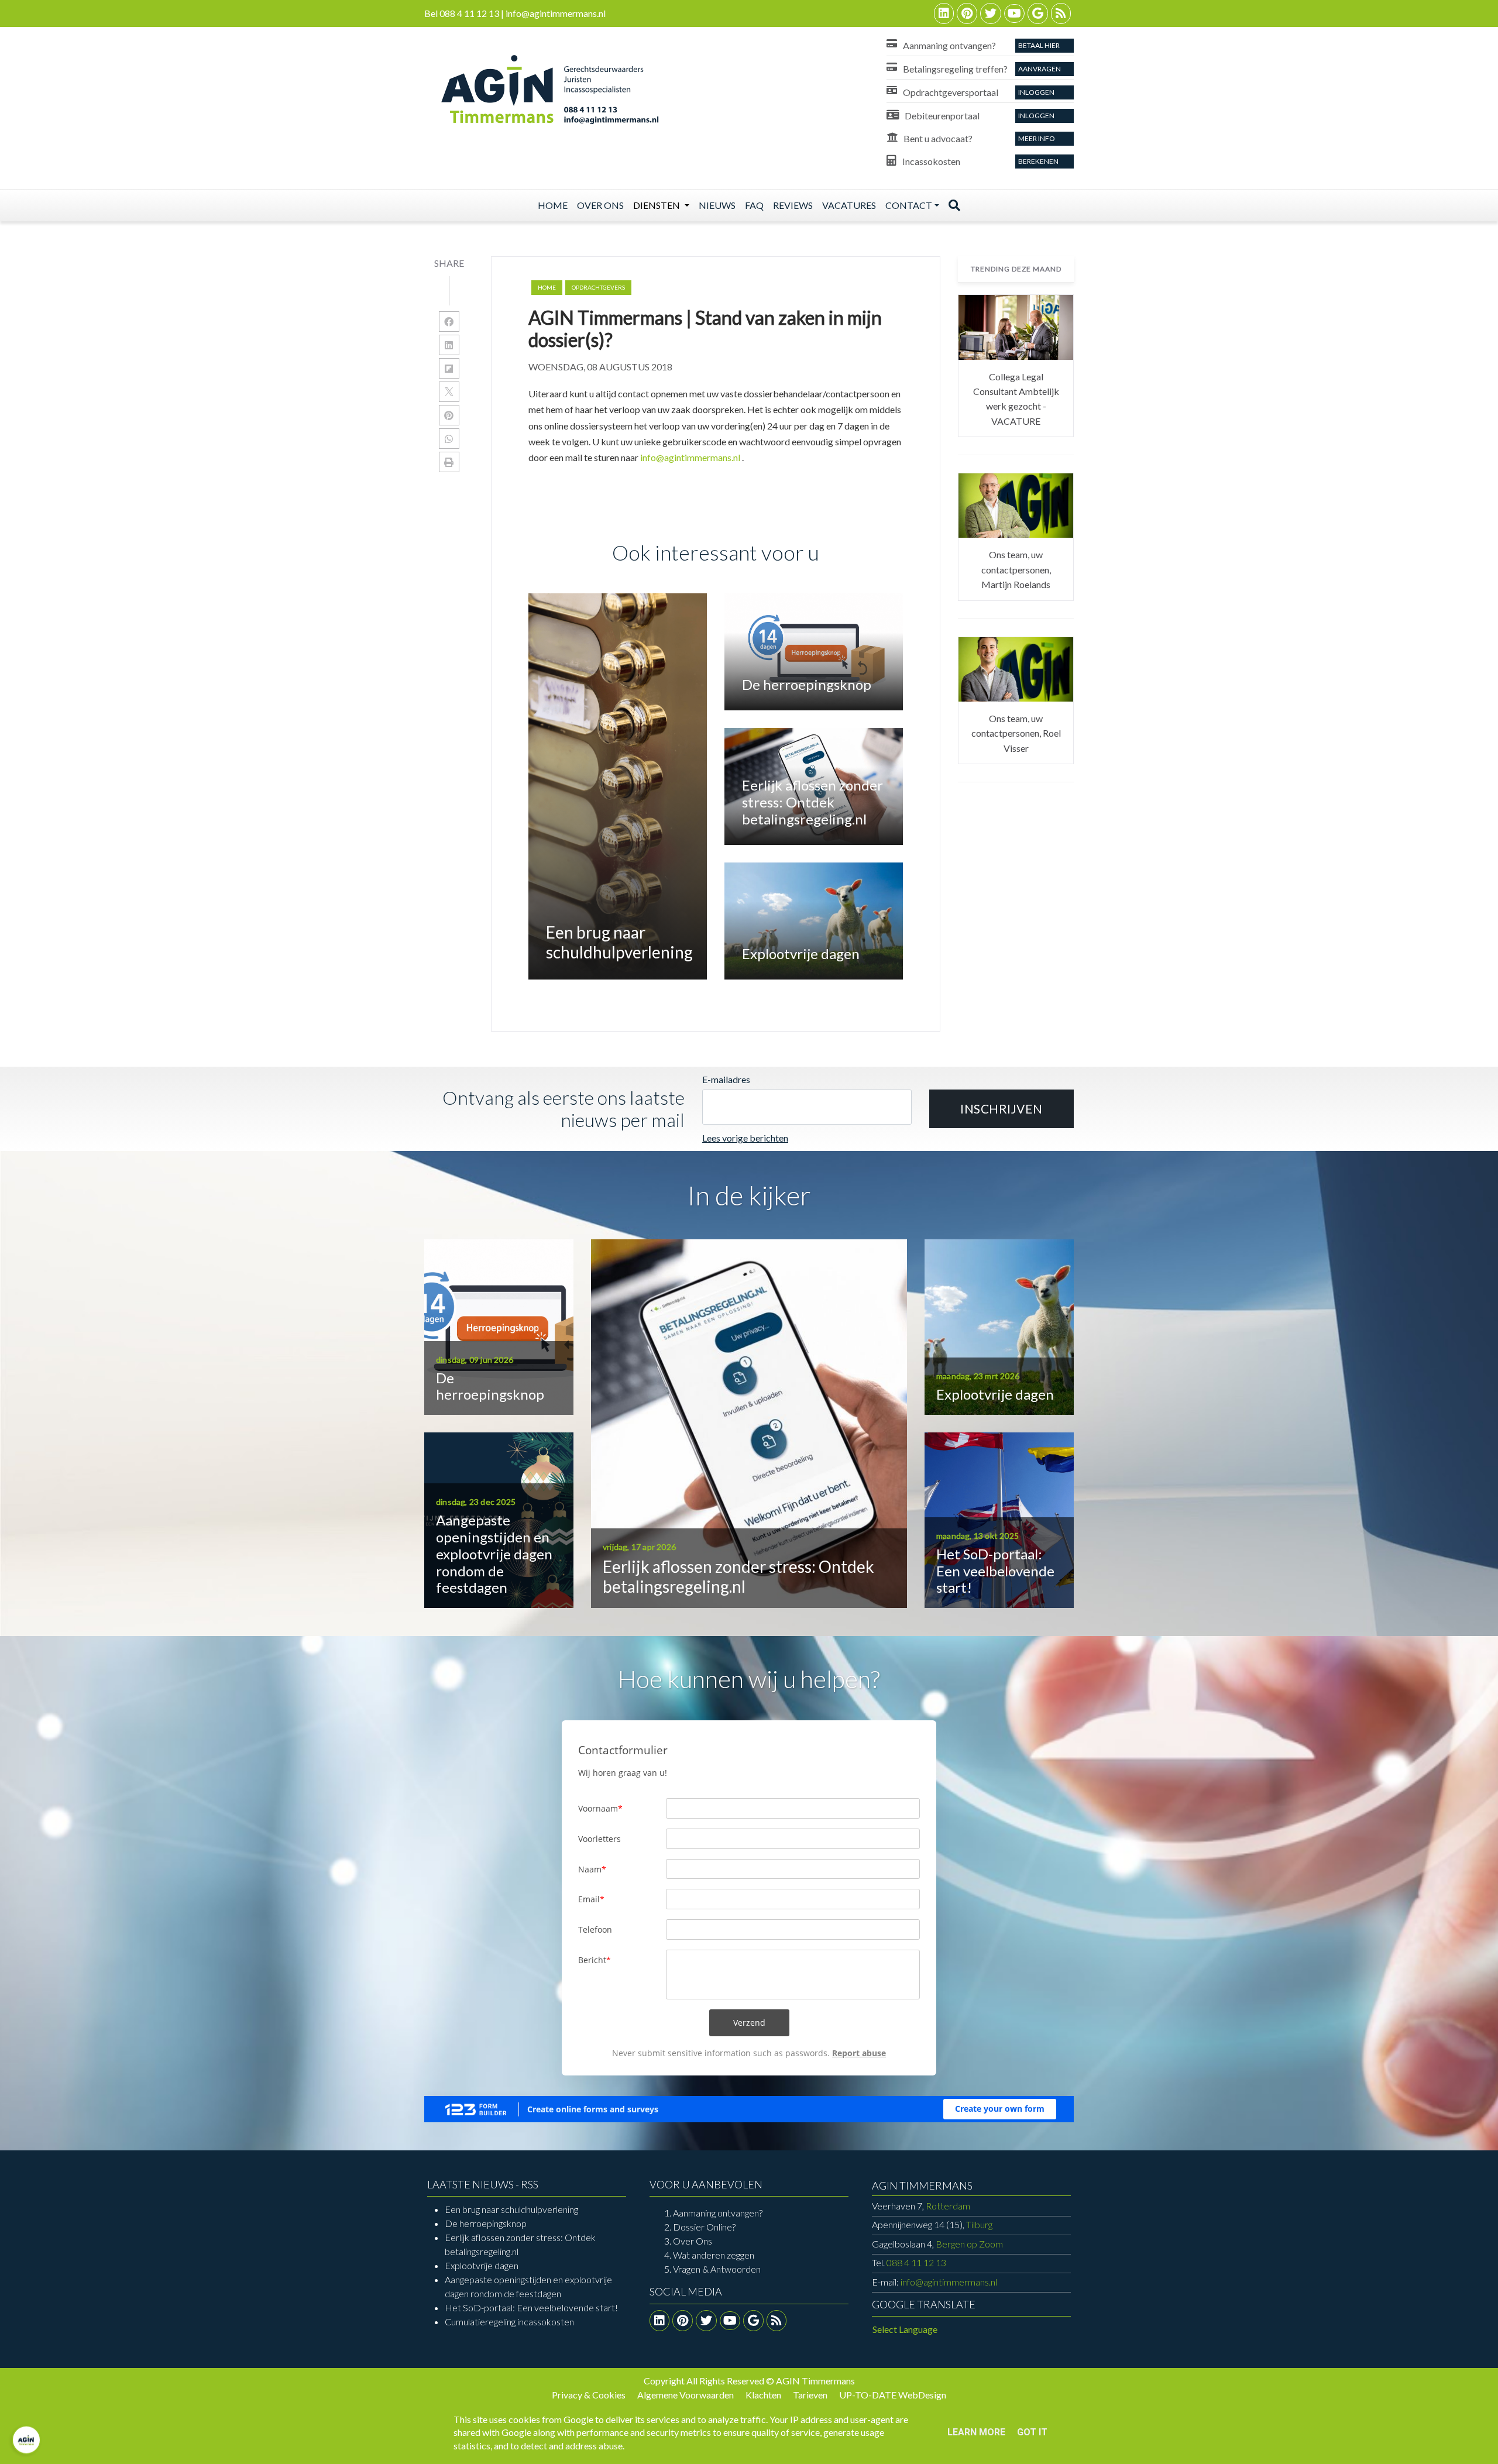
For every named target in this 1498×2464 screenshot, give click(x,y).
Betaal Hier (1039, 45)
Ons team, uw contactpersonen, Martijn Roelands (1016, 569)
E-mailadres (726, 1079)
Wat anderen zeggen (714, 2255)
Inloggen (1036, 92)
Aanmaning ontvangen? (718, 2213)
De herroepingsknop (486, 2223)
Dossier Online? (704, 2227)
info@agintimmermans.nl (690, 457)
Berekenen (1038, 161)
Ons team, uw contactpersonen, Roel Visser (1016, 733)
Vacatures (849, 205)
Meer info (1037, 138)
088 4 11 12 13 (916, 2262)
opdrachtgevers (598, 287)
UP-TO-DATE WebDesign (893, 2395)
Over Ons (693, 2241)
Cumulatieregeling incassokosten (509, 2322)
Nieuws (717, 205)
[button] (1001, 1109)
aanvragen (1040, 69)
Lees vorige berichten (745, 1138)
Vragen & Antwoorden (717, 2269)
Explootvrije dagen (482, 2265)
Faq (754, 205)
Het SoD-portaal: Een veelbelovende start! (531, 2307)
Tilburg (932, 2224)
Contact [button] (909, 205)
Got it (1032, 2432)
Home (553, 205)
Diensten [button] (657, 205)
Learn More (976, 2432)
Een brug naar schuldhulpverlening (511, 2209)
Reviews (793, 205)
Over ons (600, 205)
